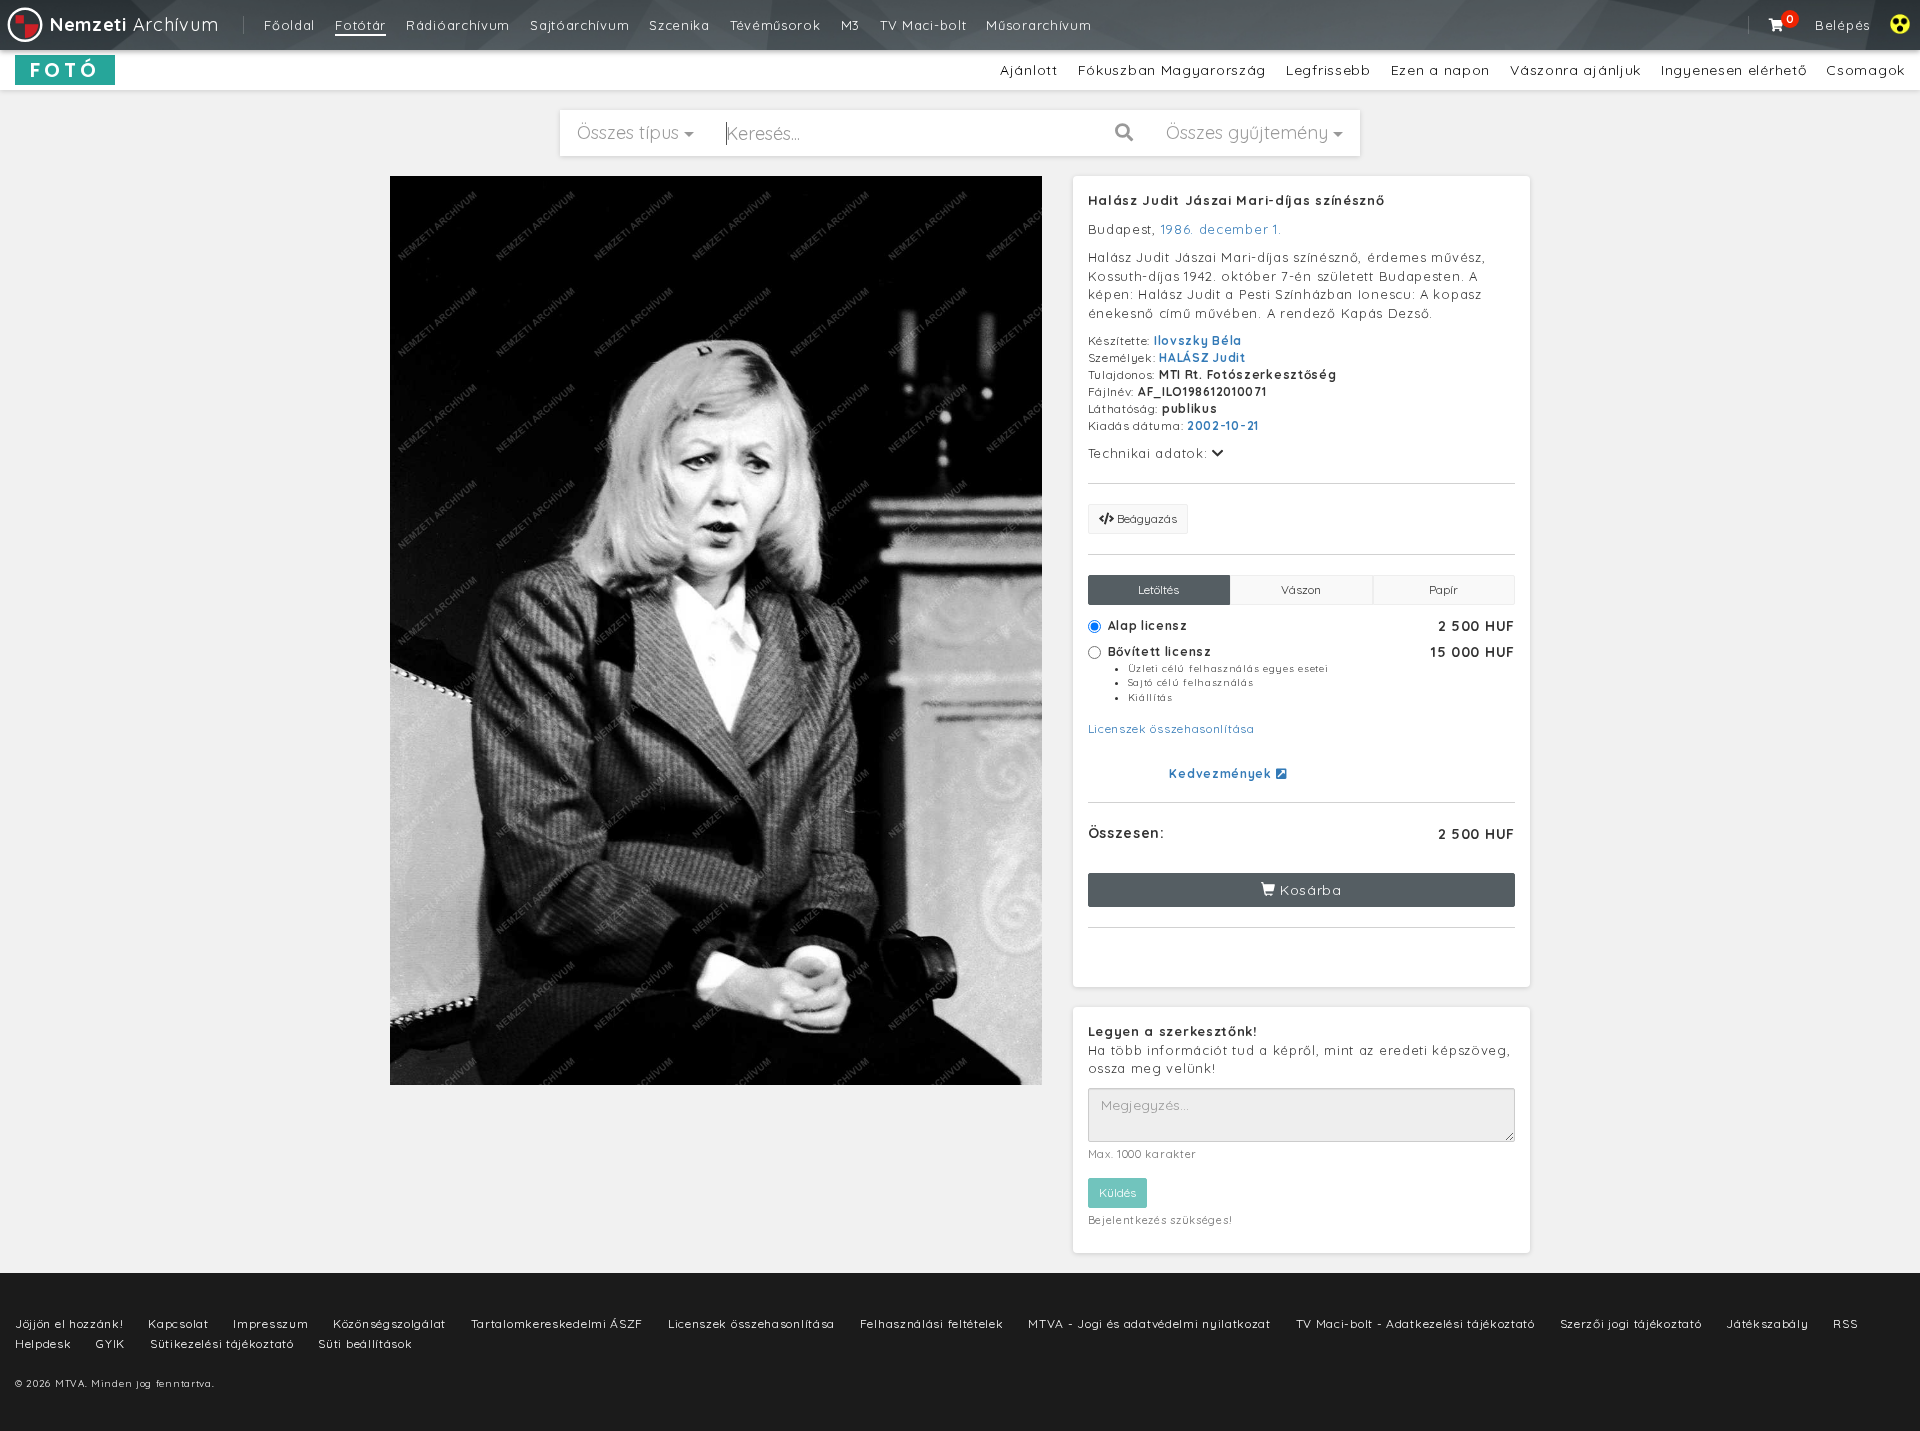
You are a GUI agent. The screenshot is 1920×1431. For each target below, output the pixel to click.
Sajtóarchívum (579, 25)
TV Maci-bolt (923, 25)
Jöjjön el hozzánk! (69, 1323)
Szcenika (679, 25)
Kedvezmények (1222, 773)
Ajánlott (1029, 70)
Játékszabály (1767, 1323)
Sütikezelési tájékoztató (222, 1343)
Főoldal (289, 25)
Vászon (1301, 589)
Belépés (1842, 25)
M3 (850, 25)
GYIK (110, 1343)
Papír (1443, 589)
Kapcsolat (178, 1323)
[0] (1777, 25)
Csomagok (1865, 70)
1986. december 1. (1221, 229)
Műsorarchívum (1038, 25)
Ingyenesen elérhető (1733, 70)
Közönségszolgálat (389, 1323)
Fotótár (360, 25)
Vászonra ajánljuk (1575, 70)
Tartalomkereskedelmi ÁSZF (557, 1323)
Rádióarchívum (458, 25)
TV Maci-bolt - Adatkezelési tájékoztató (1415, 1323)
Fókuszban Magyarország (1172, 70)
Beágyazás (1145, 518)
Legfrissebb (1328, 70)
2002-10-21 (1223, 425)
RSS (1845, 1323)
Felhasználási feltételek (932, 1323)
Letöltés (1158, 589)
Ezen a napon (1440, 70)
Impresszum (270, 1323)
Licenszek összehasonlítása (1171, 728)
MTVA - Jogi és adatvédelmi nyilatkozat (1149, 1323)
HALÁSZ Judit (1202, 357)
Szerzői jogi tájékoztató (1631, 1323)
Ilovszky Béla (1198, 340)
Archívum (134, 24)
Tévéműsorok (775, 25)
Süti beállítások (365, 1343)
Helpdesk (43, 1343)
